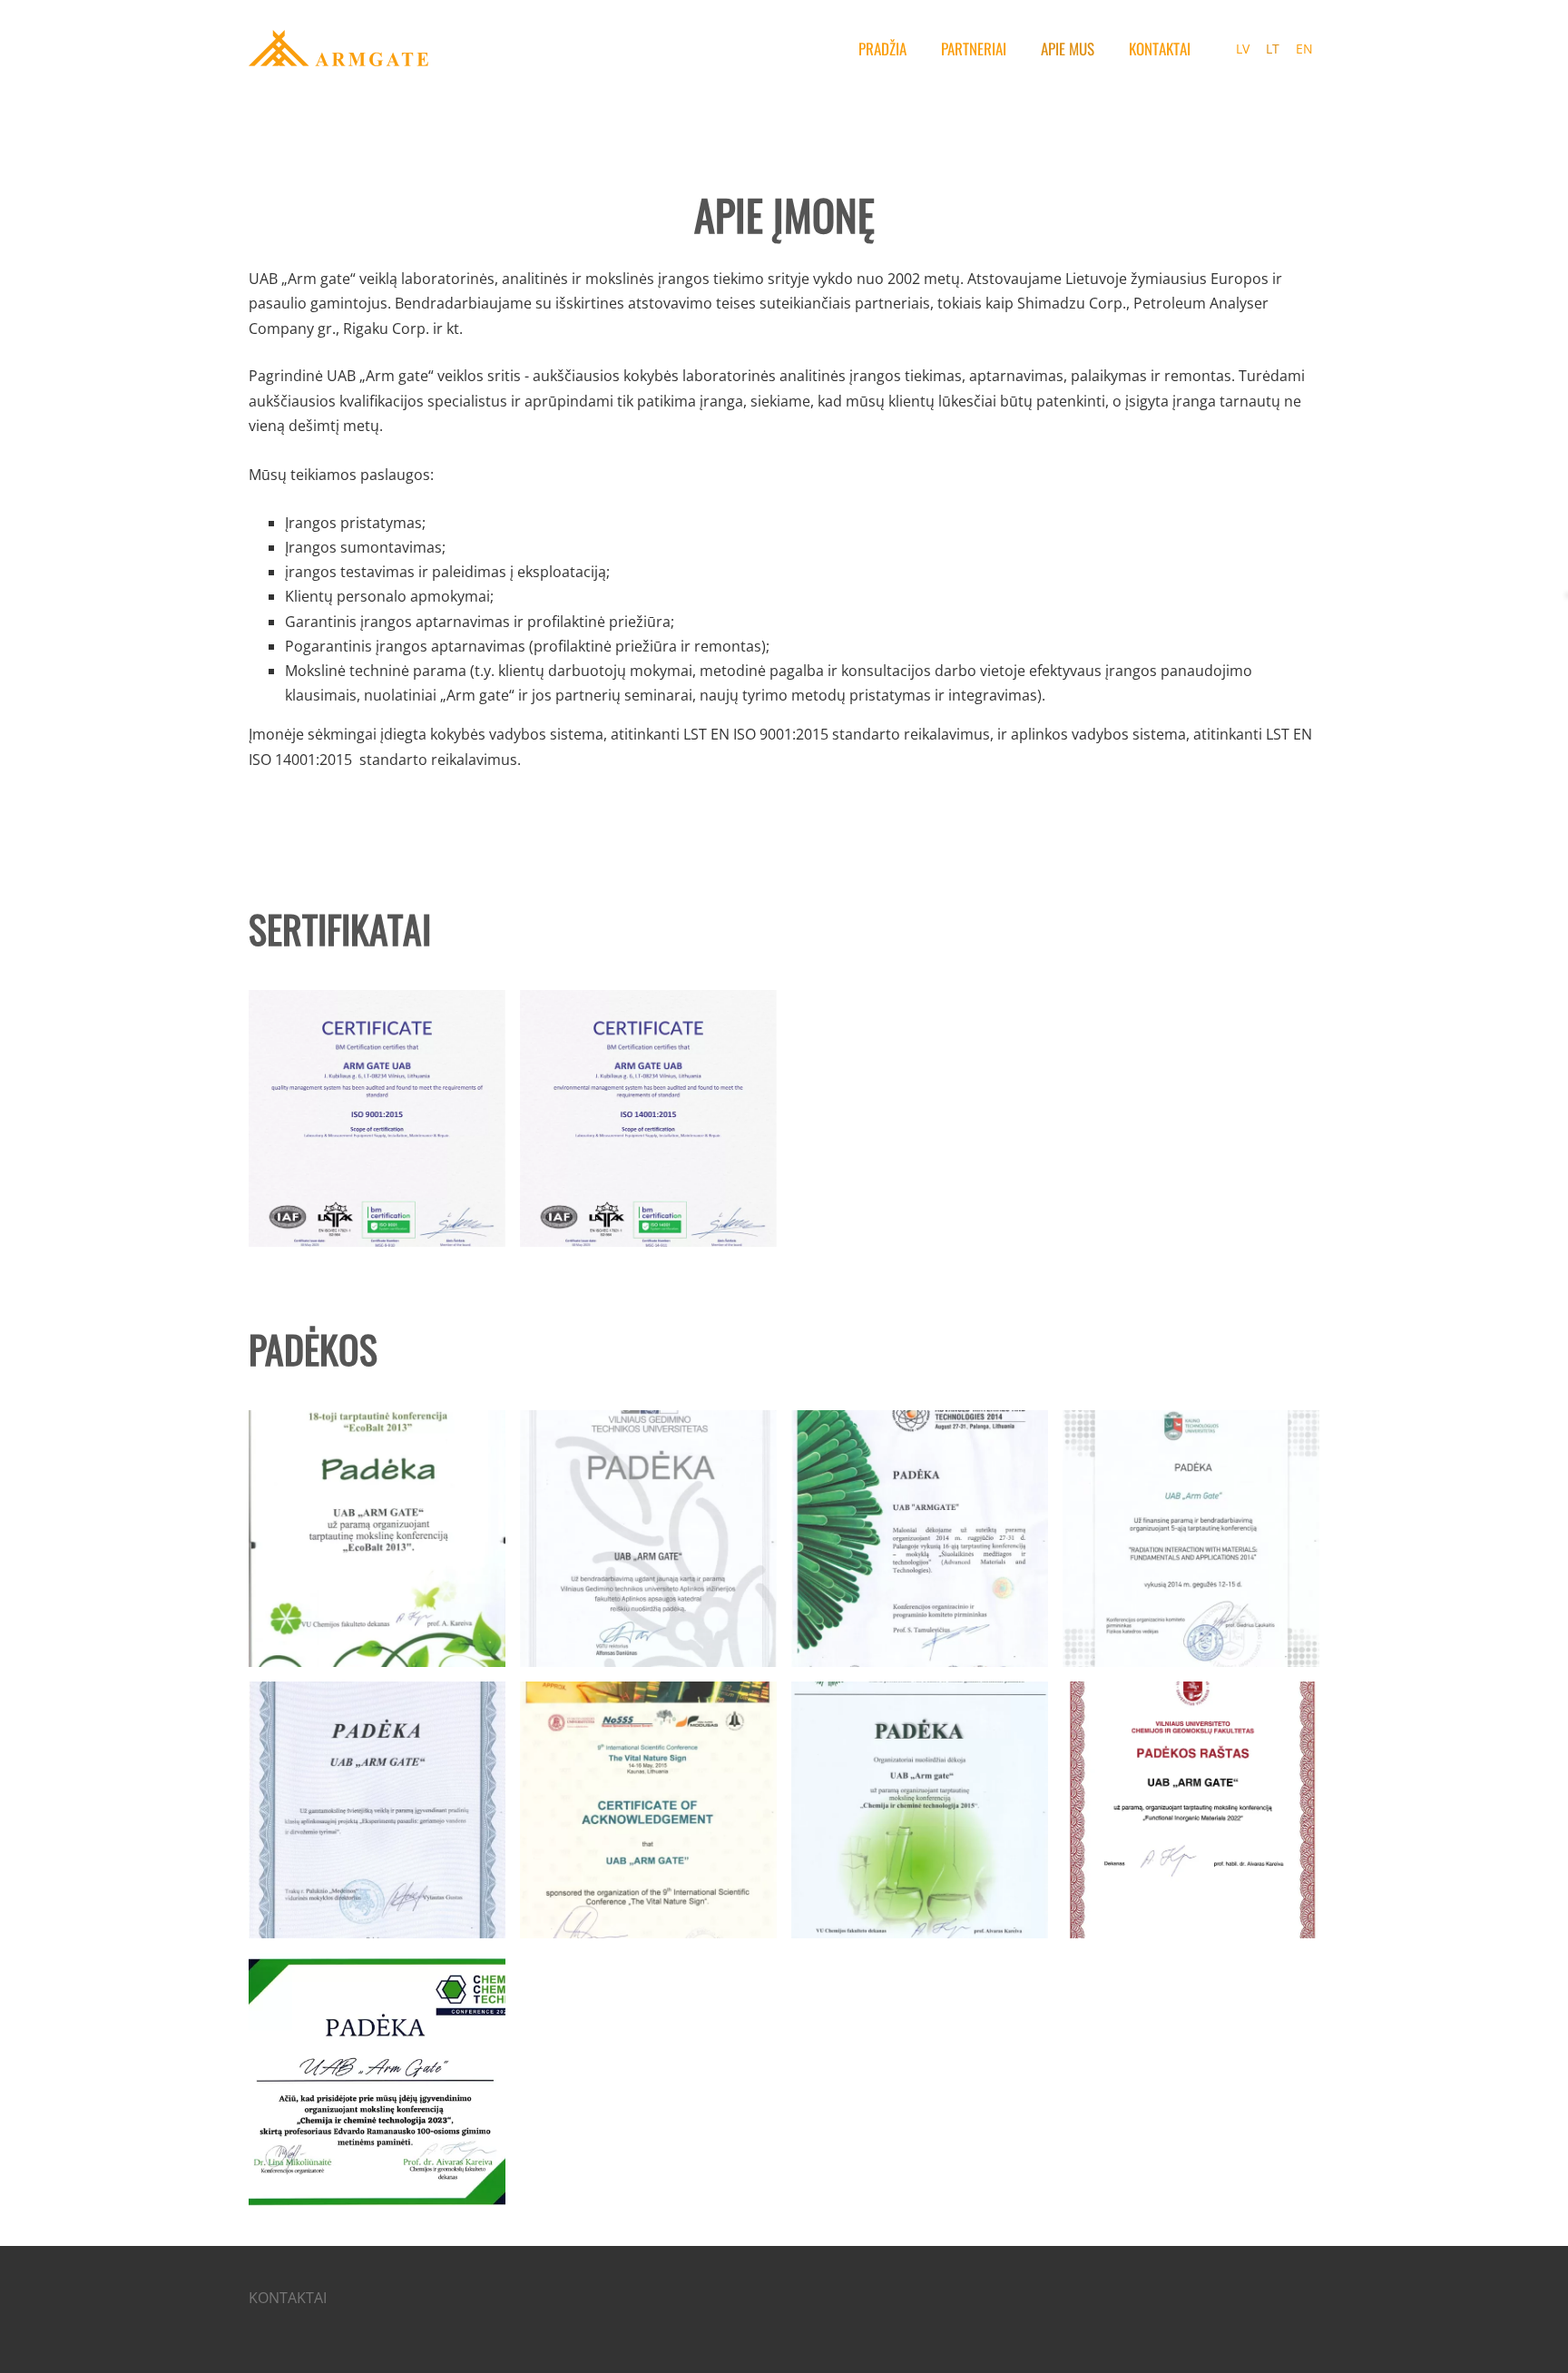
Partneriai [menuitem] (974, 49)
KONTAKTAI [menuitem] (1160, 49)
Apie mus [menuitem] (1068, 49)
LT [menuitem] (1273, 49)
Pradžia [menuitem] (882, 49)
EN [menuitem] (1304, 49)
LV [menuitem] (1243, 49)
